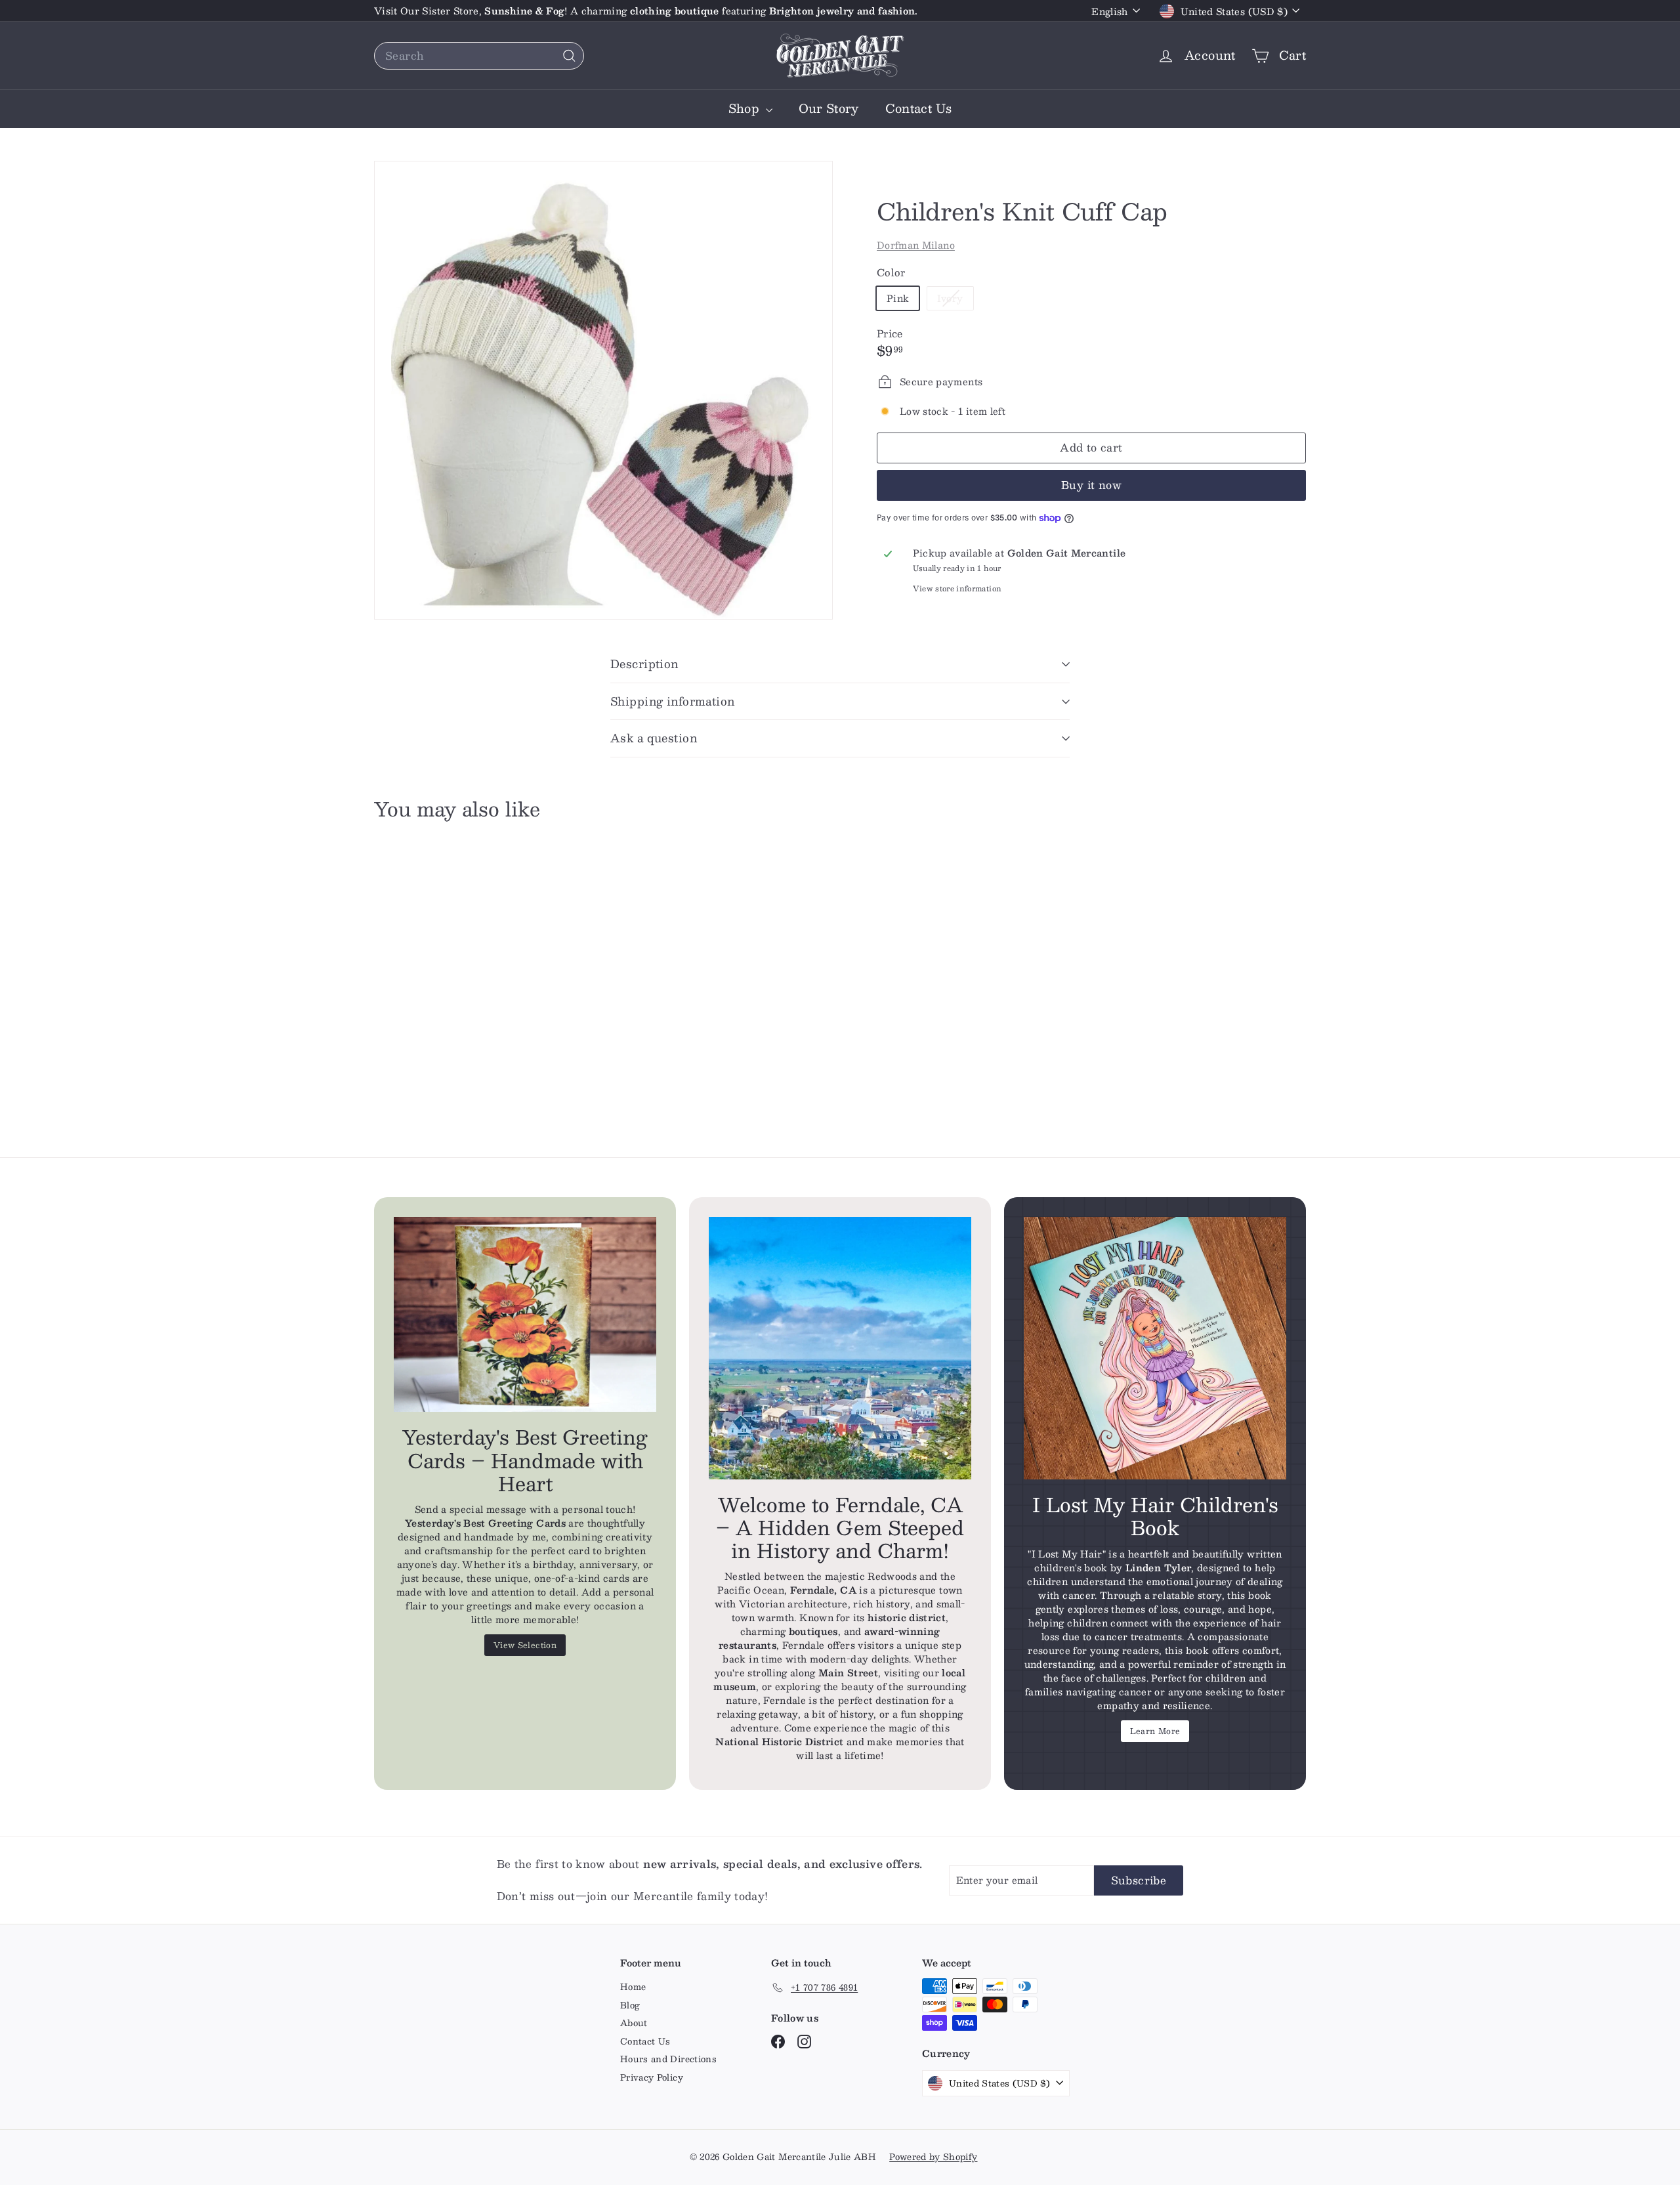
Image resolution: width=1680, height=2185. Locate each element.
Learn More (1155, 1731)
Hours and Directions (668, 2059)
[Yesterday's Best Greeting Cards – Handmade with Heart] (525, 1315)
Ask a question (654, 738)
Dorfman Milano (916, 245)
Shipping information (673, 701)
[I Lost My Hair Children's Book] (1155, 1348)
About (634, 2023)
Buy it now (1091, 485)
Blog (630, 2005)
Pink (898, 298)
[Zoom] (603, 390)
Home (633, 1987)
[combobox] (479, 56)
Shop (745, 108)
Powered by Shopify (933, 2157)
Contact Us (919, 108)
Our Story (829, 108)
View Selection (525, 1645)
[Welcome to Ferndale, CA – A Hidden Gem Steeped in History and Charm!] (840, 1348)
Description (644, 664)
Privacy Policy (652, 2077)
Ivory (955, 300)
